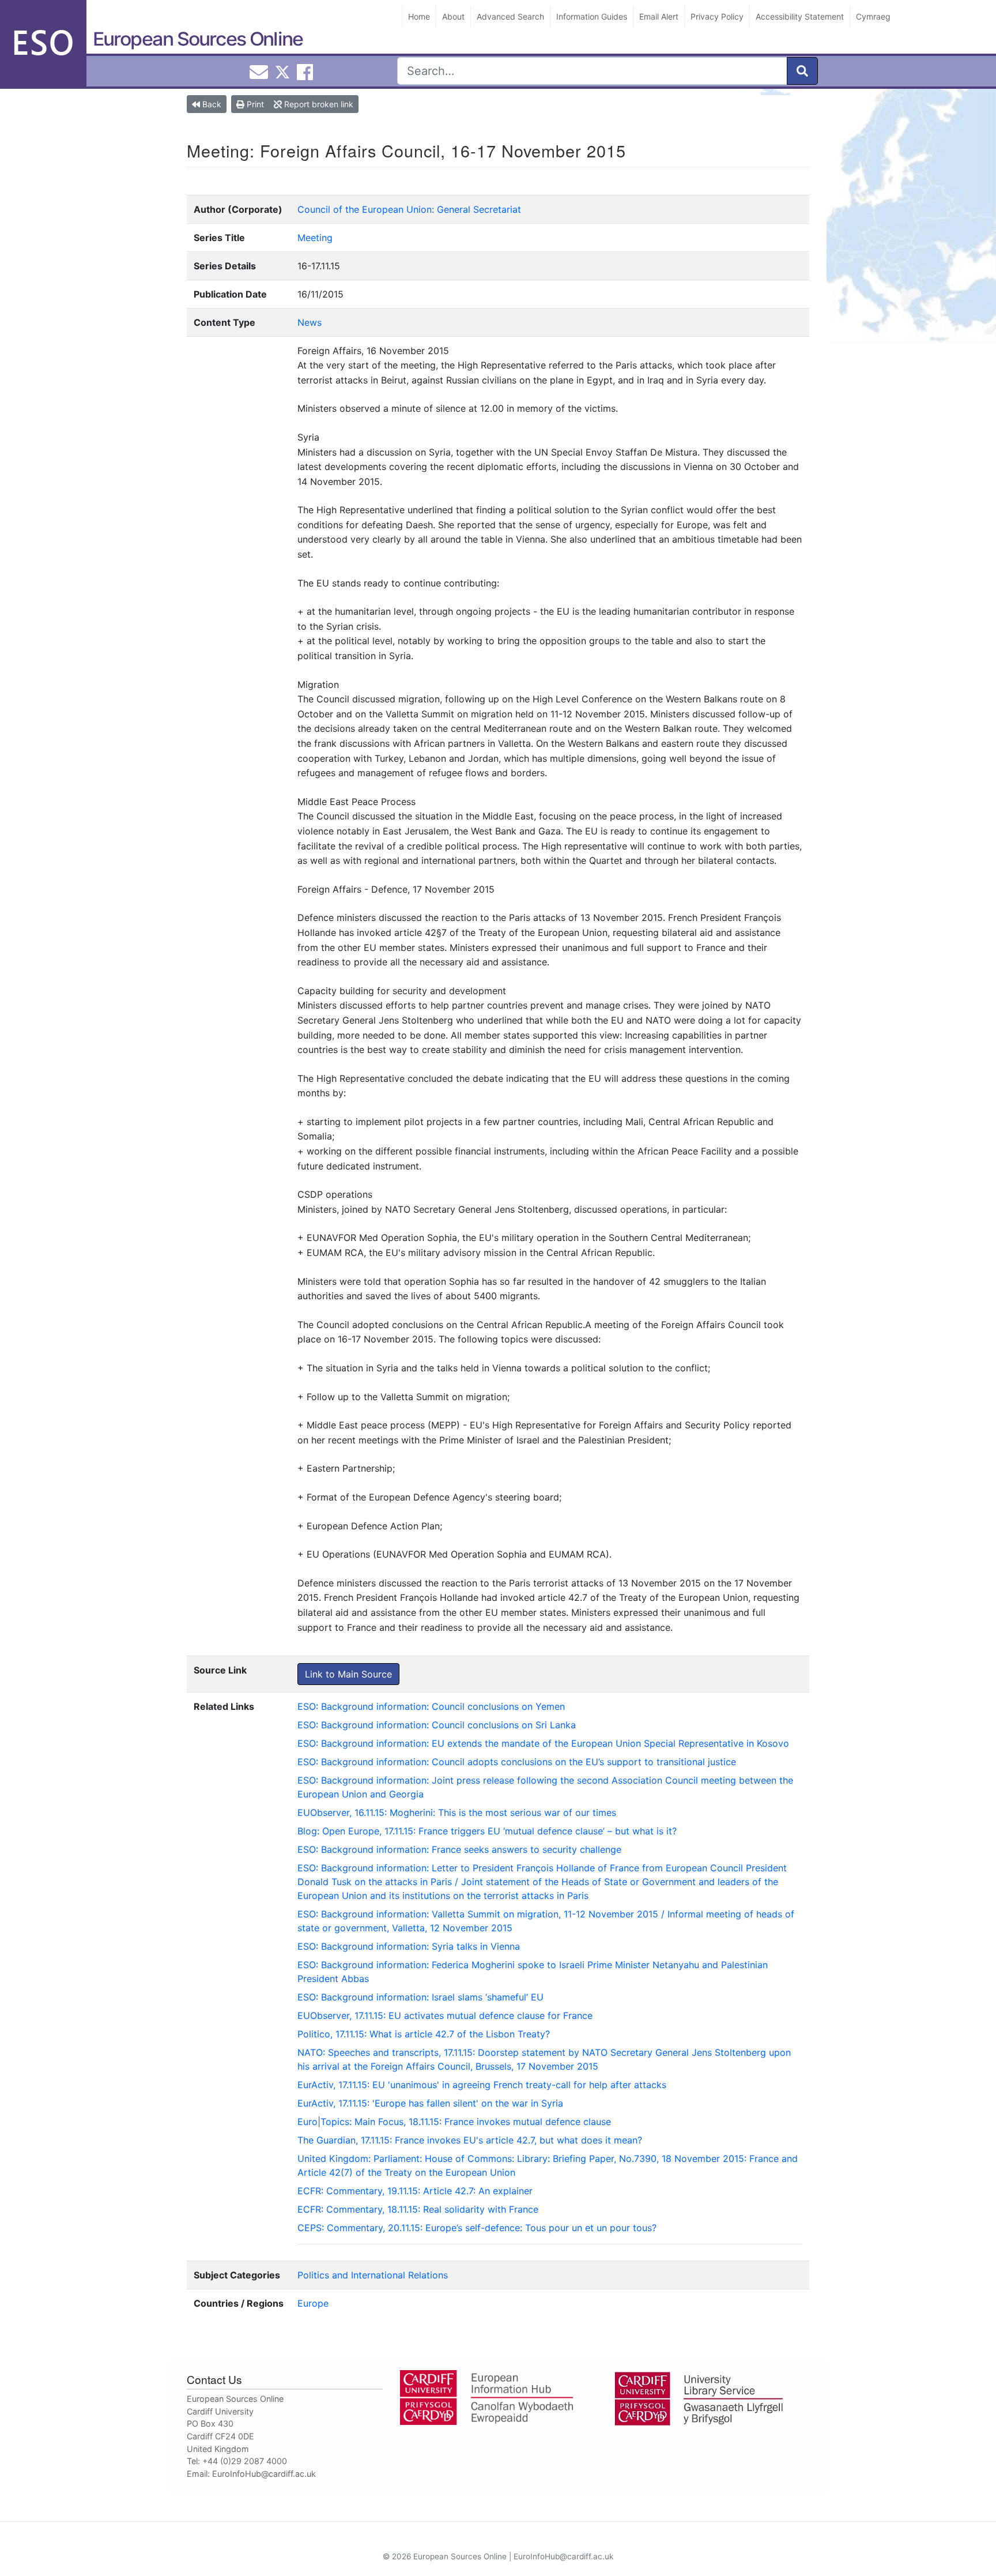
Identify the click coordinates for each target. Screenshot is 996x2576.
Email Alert (659, 16)
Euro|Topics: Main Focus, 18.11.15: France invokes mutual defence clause (454, 2122)
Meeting (315, 238)
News (310, 322)
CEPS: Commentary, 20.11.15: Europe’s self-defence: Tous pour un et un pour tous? (477, 2228)
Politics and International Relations (373, 2275)
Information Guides (592, 16)
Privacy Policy (717, 16)
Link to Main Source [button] (348, 1674)
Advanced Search (510, 16)
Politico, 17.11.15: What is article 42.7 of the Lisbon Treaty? (424, 2034)
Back (211, 104)
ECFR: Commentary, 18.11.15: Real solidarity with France (418, 2209)
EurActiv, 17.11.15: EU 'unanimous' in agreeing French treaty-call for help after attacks (482, 2085)
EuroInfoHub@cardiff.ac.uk (264, 2474)
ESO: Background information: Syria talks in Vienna (409, 1946)
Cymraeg (873, 16)
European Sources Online (198, 39)
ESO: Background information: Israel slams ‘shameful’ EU (420, 1997)
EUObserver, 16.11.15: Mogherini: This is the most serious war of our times (457, 1812)
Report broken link (318, 104)
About (453, 16)
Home (419, 16)
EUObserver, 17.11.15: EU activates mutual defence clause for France (445, 2015)
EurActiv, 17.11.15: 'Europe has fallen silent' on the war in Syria (430, 2103)
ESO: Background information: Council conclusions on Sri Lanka (437, 1725)
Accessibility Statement (800, 16)
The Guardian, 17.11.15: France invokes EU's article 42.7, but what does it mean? (470, 2140)
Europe (313, 2303)
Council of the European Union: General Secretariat (409, 209)
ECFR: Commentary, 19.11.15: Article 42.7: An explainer (415, 2191)
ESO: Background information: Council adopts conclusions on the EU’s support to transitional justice (517, 1762)
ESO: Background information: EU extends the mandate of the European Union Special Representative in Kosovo (543, 1743)
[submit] (802, 71)
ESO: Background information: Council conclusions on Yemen (431, 1706)
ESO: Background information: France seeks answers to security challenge (459, 1849)
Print (254, 104)
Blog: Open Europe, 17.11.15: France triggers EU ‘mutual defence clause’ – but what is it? (487, 1831)
